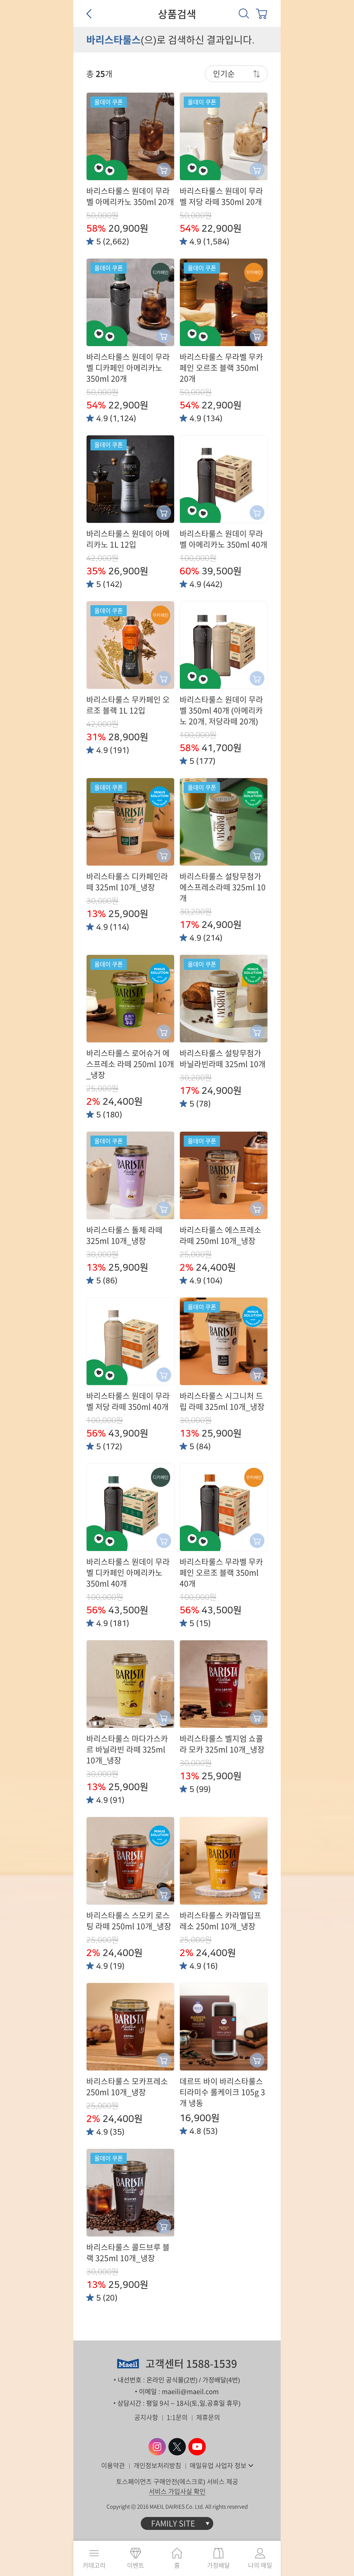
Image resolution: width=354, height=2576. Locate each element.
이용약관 (113, 2466)
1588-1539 (212, 2364)
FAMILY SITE (173, 2523)
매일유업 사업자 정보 (218, 2466)
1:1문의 (177, 2417)
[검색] (244, 13)
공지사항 (146, 2417)
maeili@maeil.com (190, 2392)
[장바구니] (261, 13)
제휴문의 (208, 2417)
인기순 (224, 74)
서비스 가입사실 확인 (177, 2491)
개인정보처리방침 (157, 2466)
